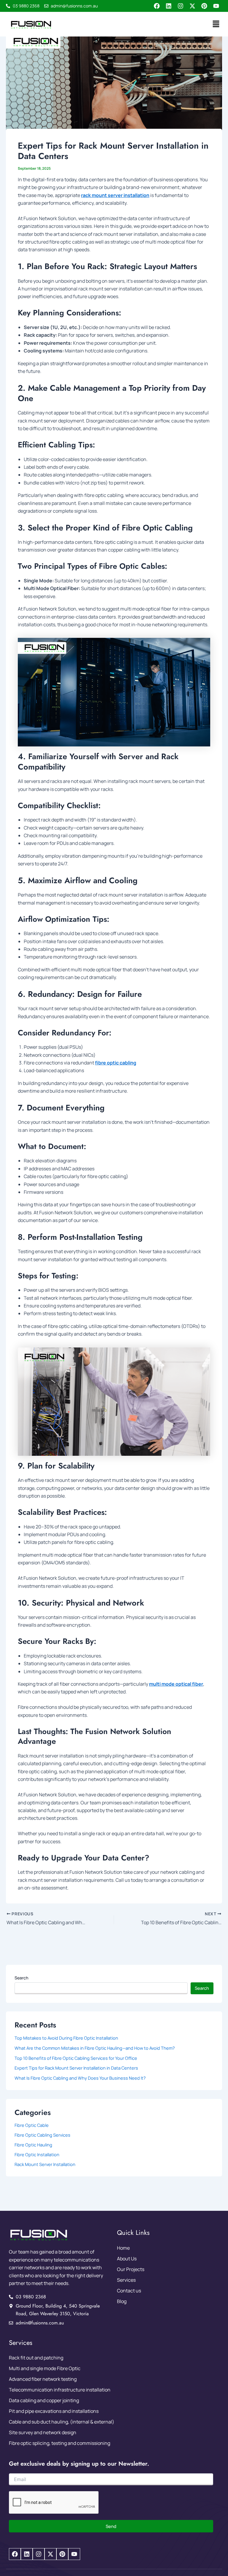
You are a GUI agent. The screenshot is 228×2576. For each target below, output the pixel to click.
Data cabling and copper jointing (44, 2400)
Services (126, 2280)
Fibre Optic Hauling (33, 2145)
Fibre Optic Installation (37, 2154)
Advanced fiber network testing (43, 2379)
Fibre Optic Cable (32, 2125)
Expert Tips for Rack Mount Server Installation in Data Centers (76, 2068)
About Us (127, 2259)
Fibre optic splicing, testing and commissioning (60, 2443)
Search (21, 1978)
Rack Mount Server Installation (45, 2164)
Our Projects (131, 2269)
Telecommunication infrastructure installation (60, 2390)
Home (123, 2248)
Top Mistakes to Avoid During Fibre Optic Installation (66, 2038)
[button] (216, 24)
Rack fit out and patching (36, 2358)
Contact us (129, 2291)
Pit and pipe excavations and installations (54, 2411)
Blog (122, 2301)
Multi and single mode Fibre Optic (45, 2368)
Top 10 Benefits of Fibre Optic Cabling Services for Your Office (76, 2058)
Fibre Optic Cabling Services (42, 2135)
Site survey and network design (43, 2432)
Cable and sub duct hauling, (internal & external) (62, 2422)
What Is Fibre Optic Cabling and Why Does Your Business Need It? (80, 2078)
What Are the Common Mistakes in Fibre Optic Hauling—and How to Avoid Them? (95, 2048)
